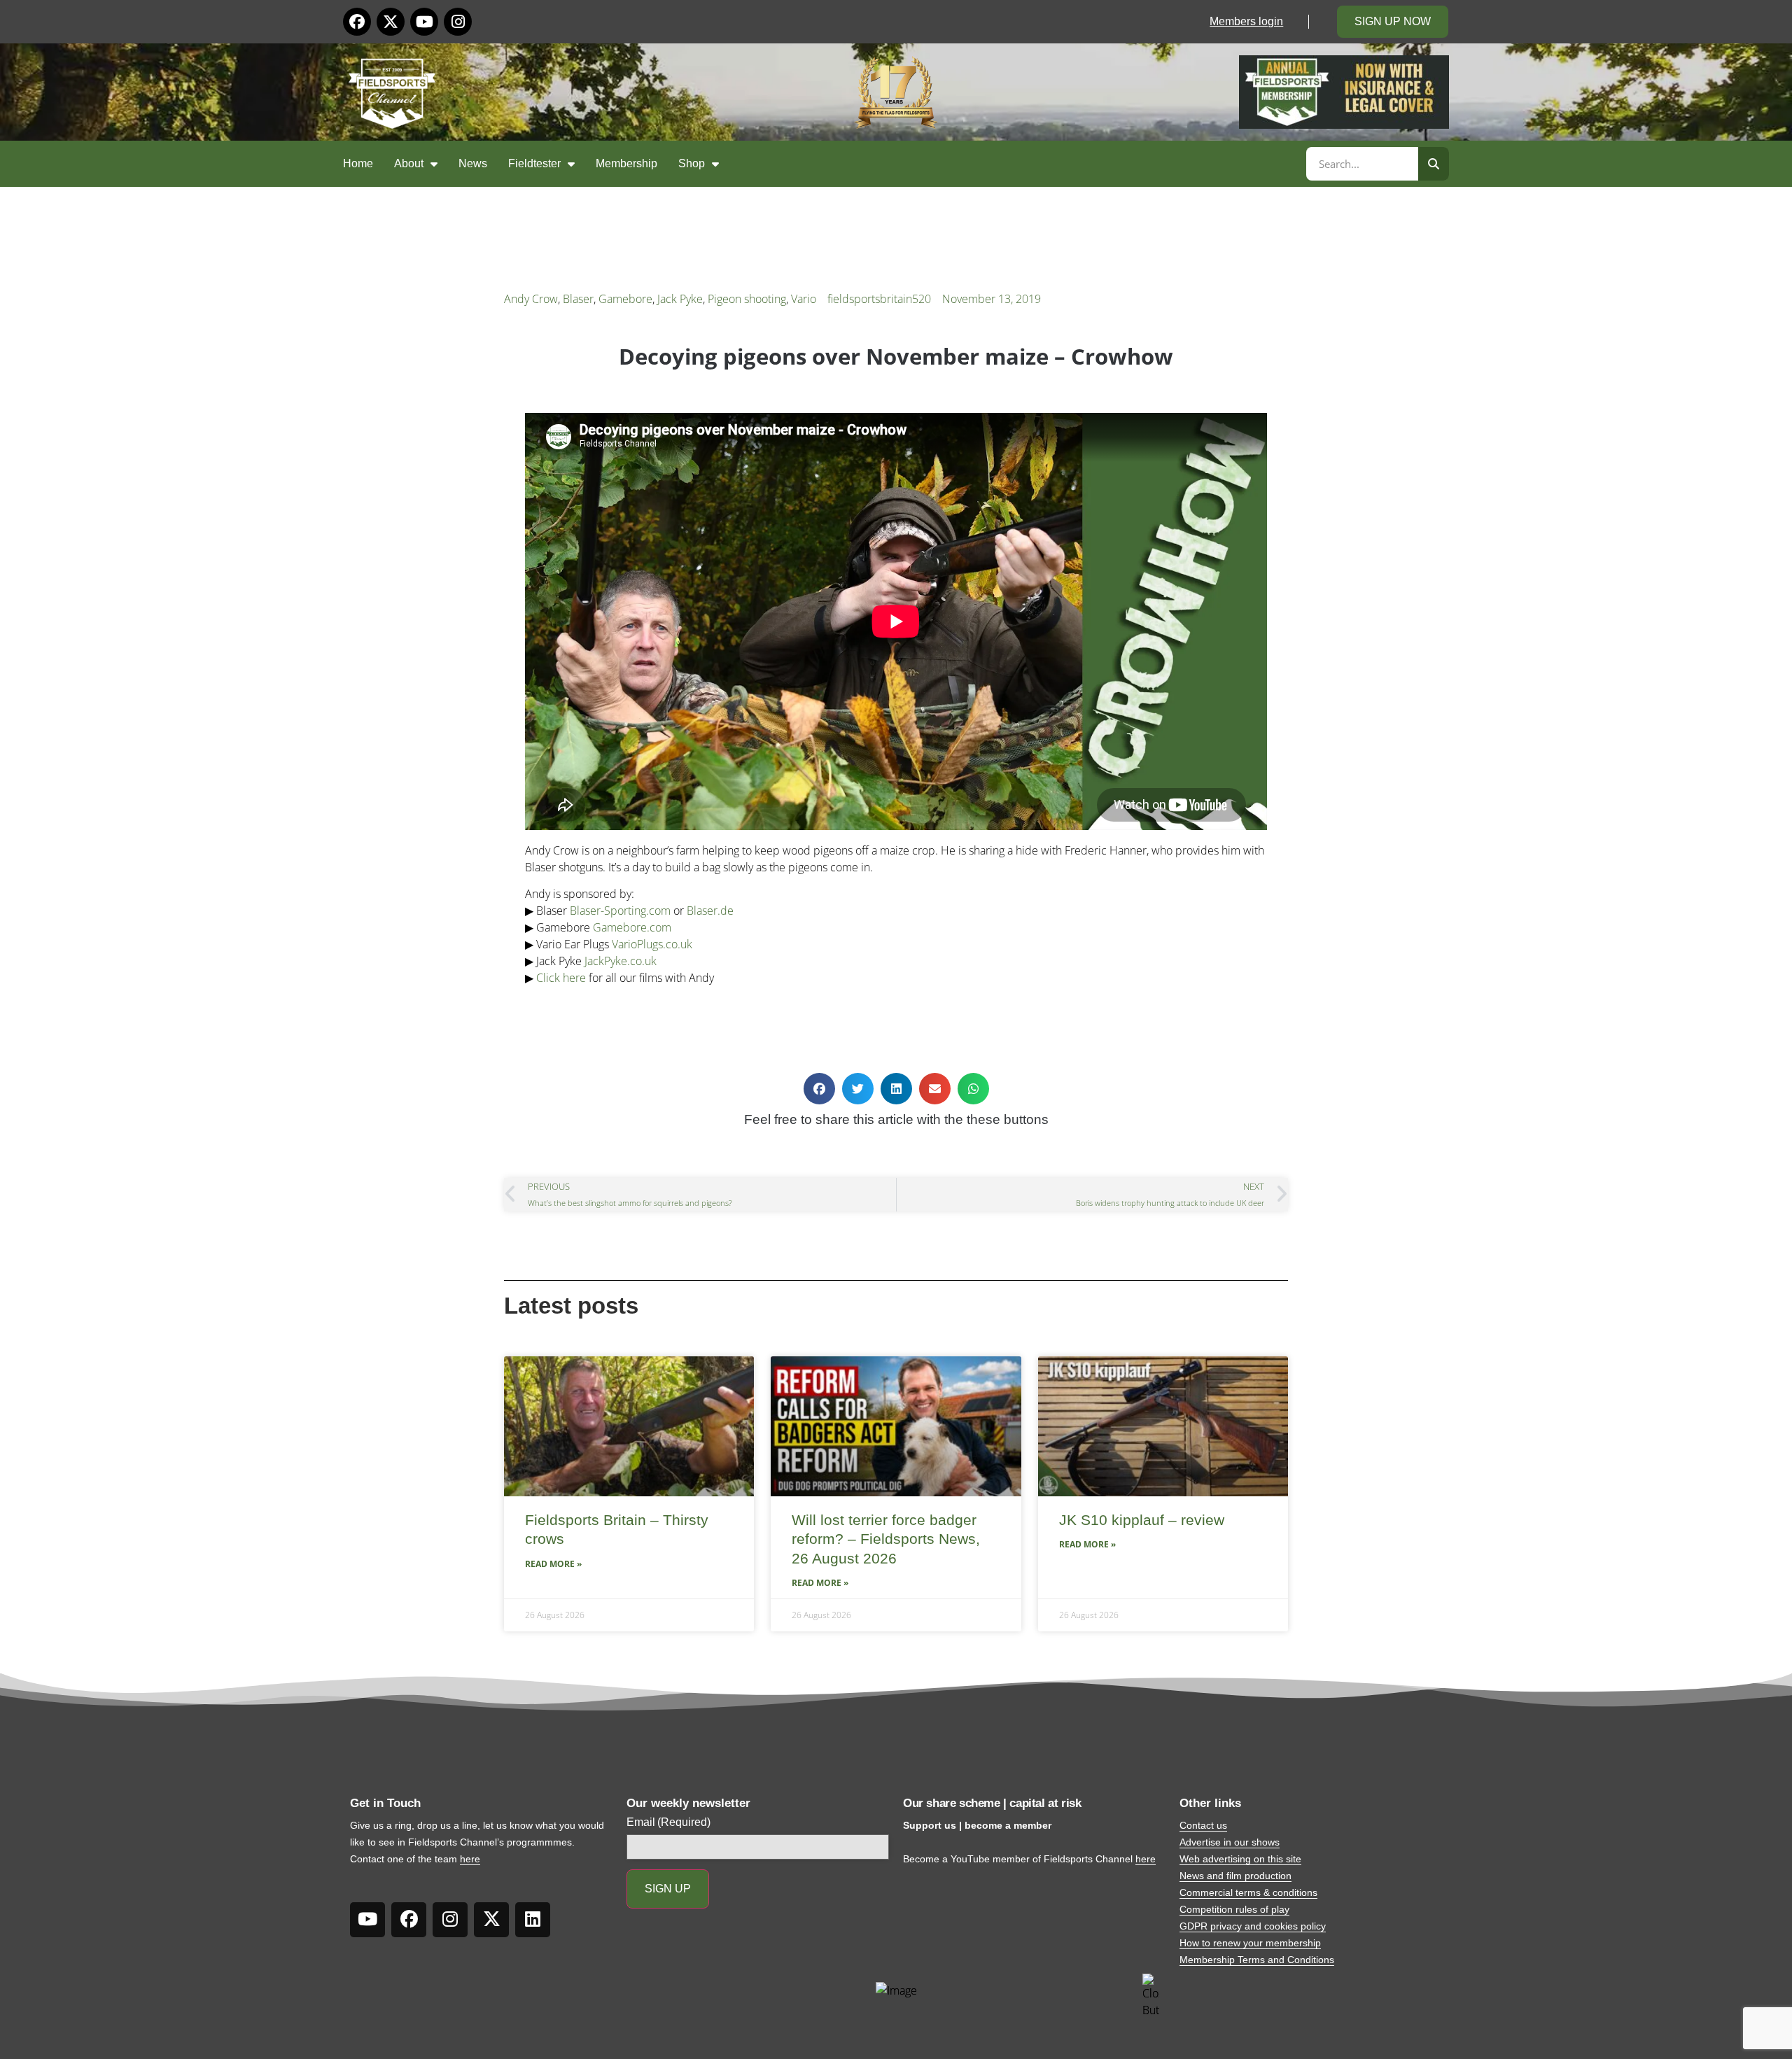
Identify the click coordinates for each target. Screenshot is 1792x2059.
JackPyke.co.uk (621, 961)
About (409, 163)
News (473, 163)
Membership (626, 163)
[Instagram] (458, 22)
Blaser (578, 299)
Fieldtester (534, 163)
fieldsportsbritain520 (879, 299)
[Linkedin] (533, 1920)
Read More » (553, 1564)
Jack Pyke (680, 299)
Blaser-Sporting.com (620, 911)
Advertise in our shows (1230, 1842)
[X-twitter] (391, 22)
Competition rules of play (1234, 1909)
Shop (692, 163)
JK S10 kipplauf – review (1142, 1520)
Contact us (1203, 1825)
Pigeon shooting (747, 299)
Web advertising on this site (1240, 1859)
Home (358, 163)
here (470, 1859)
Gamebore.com (632, 927)
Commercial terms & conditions (1248, 1892)
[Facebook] (357, 22)
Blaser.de (710, 911)
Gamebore (625, 299)
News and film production (1235, 1876)
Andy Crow (531, 299)
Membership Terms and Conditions (1257, 1960)
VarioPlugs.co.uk (652, 944)
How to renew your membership (1250, 1943)
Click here (561, 978)
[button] (819, 1089)
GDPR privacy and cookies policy (1253, 1926)
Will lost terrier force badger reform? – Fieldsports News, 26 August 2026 (886, 1539)
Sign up (668, 1889)
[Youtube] (424, 22)
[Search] (1434, 164)
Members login (1246, 21)
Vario (804, 299)
